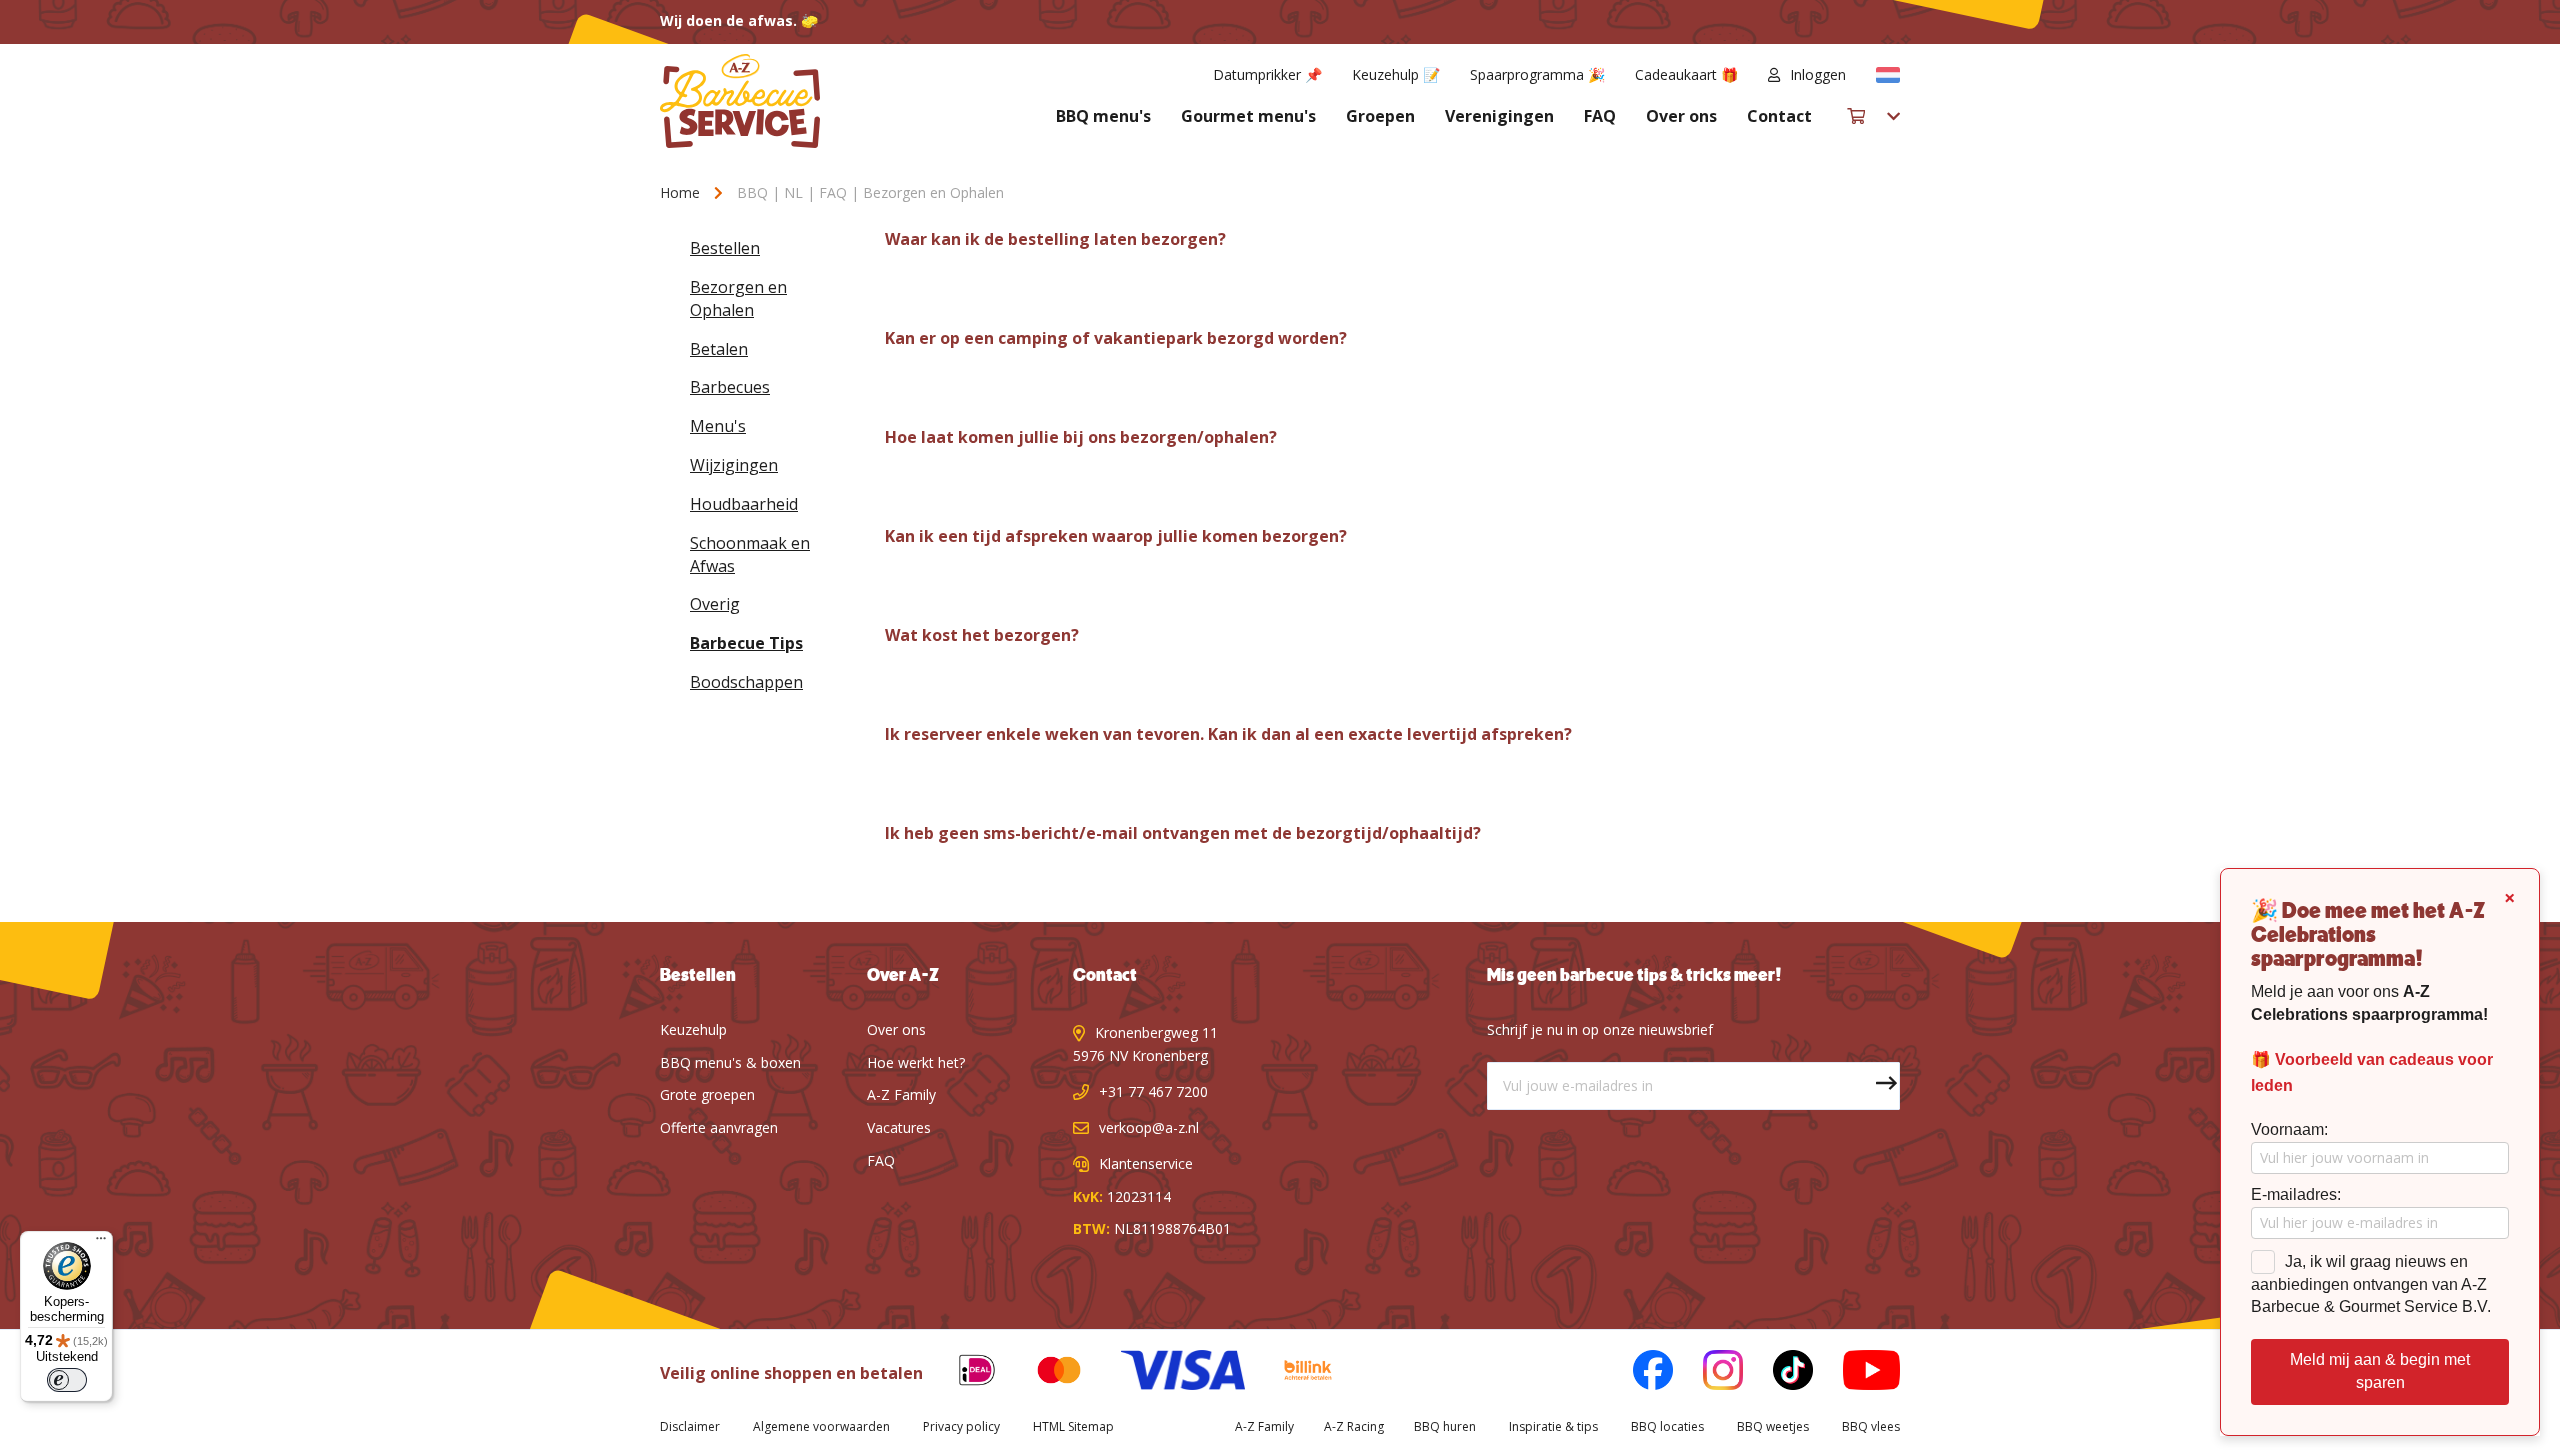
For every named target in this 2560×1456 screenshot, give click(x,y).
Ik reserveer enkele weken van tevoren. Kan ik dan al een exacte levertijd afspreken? (1228, 734)
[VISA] (1167, 1373)
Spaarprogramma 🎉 (1537, 74)
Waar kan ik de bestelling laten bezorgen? (1055, 239)
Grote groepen (707, 1094)
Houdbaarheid (744, 504)
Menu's (718, 426)
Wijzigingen (734, 465)
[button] (1888, 75)
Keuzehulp (693, 1029)
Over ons (1681, 116)
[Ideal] (962, 1373)
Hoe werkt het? (916, 1062)
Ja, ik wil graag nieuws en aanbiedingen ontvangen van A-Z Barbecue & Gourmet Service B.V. (2371, 1284)
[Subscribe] (1876, 1086)
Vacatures (899, 1127)
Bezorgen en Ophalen (738, 298)
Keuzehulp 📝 (1396, 74)
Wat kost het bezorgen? (982, 635)
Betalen (719, 349)
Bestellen (725, 248)
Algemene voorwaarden (821, 1426)
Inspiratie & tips (1553, 1426)
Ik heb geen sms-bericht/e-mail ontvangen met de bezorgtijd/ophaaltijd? (1183, 833)
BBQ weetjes (1773, 1426)
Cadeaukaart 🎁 (1686, 74)
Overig (715, 604)
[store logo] (740, 101)
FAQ (1600, 116)
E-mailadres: (2296, 1194)
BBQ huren (1445, 1426)
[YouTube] (1856, 1373)
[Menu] (101, 1243)
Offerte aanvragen (719, 1127)
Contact (1779, 116)
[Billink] (1293, 1373)
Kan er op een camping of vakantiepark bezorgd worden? (1116, 338)
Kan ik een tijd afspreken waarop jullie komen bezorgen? (1116, 536)
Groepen (1380, 116)
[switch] (67, 1380)
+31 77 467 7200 (1153, 1091)
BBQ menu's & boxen (730, 1062)
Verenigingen (1499, 116)
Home (682, 192)
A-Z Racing (1354, 1426)
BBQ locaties (1667, 1426)
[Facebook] (1638, 1373)
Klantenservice (1146, 1163)
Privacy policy (961, 1426)
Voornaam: (2289, 1129)
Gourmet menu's (1248, 116)
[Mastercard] (1044, 1373)
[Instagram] (1708, 1373)
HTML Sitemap (1073, 1426)
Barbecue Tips (746, 643)
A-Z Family (901, 1094)
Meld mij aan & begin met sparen (2380, 1371)
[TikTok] (1778, 1373)
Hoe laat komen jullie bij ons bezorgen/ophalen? (1081, 437)
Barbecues (730, 387)
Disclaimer (690, 1426)
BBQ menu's (1103, 116)
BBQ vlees (1871, 1426)
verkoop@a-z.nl (1149, 1127)
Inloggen (1818, 74)
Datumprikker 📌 (1267, 74)
